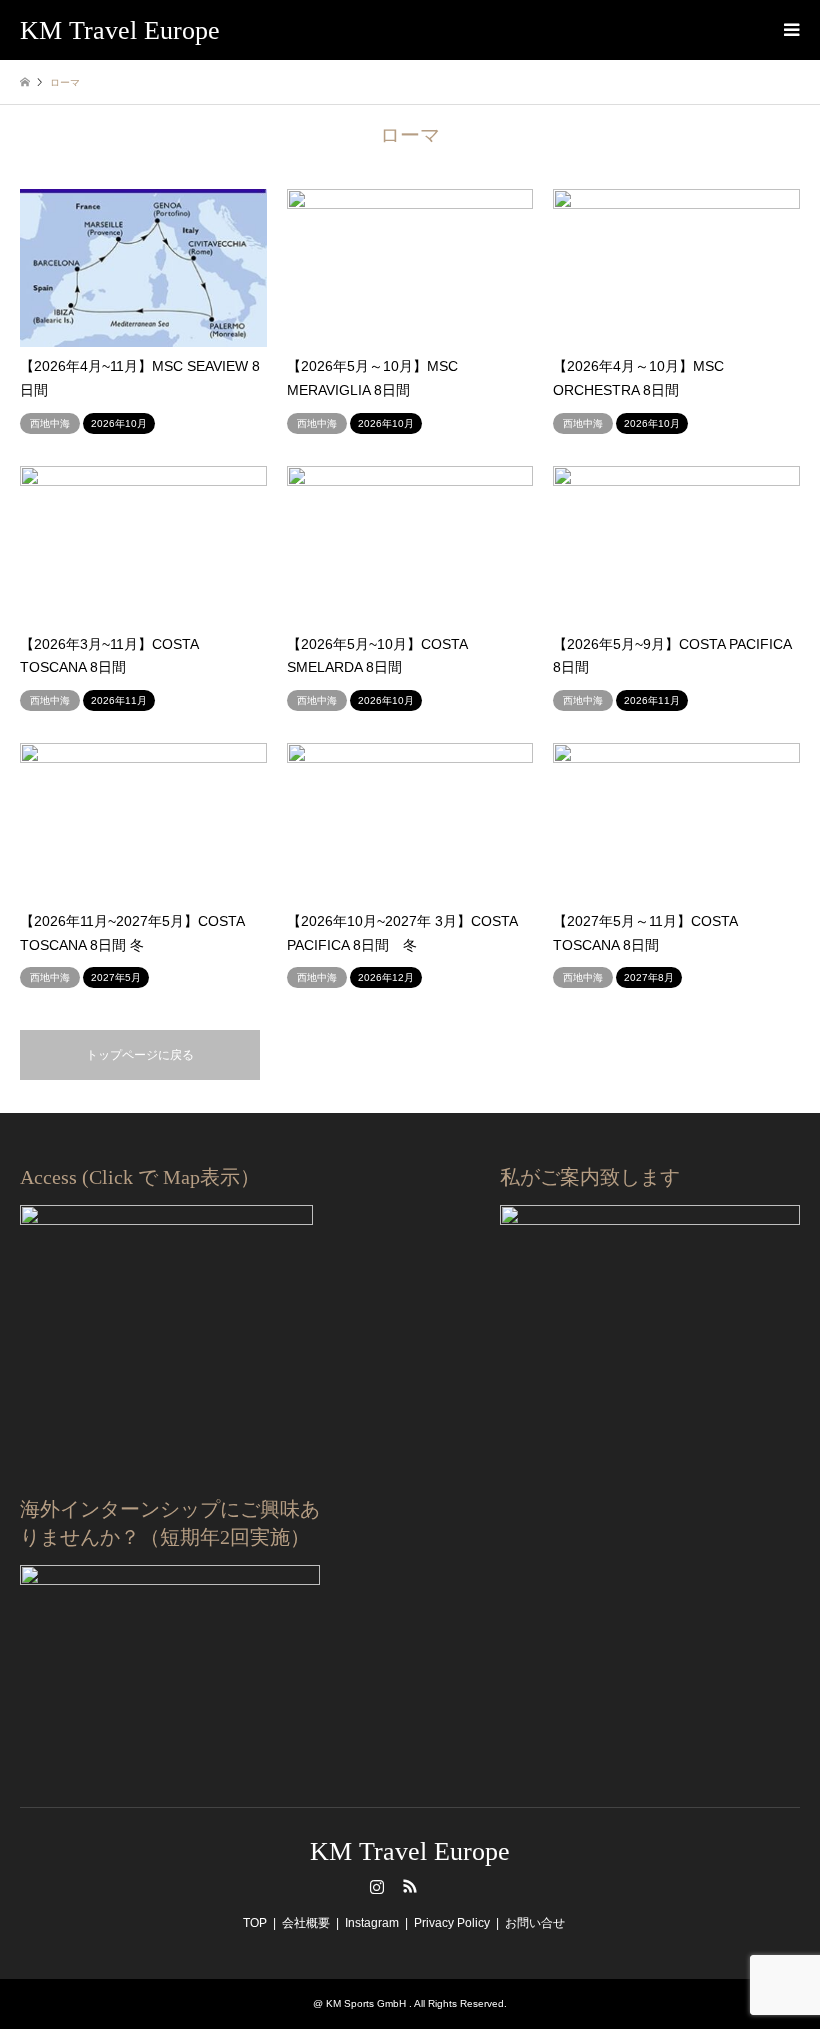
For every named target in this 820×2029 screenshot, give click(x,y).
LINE (443, 1886)
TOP (255, 1923)
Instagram (377, 1886)
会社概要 (306, 1923)
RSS (410, 1886)
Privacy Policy (452, 1923)
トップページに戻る (140, 1055)
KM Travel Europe (410, 1851)
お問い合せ (535, 1923)
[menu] (790, 30)
